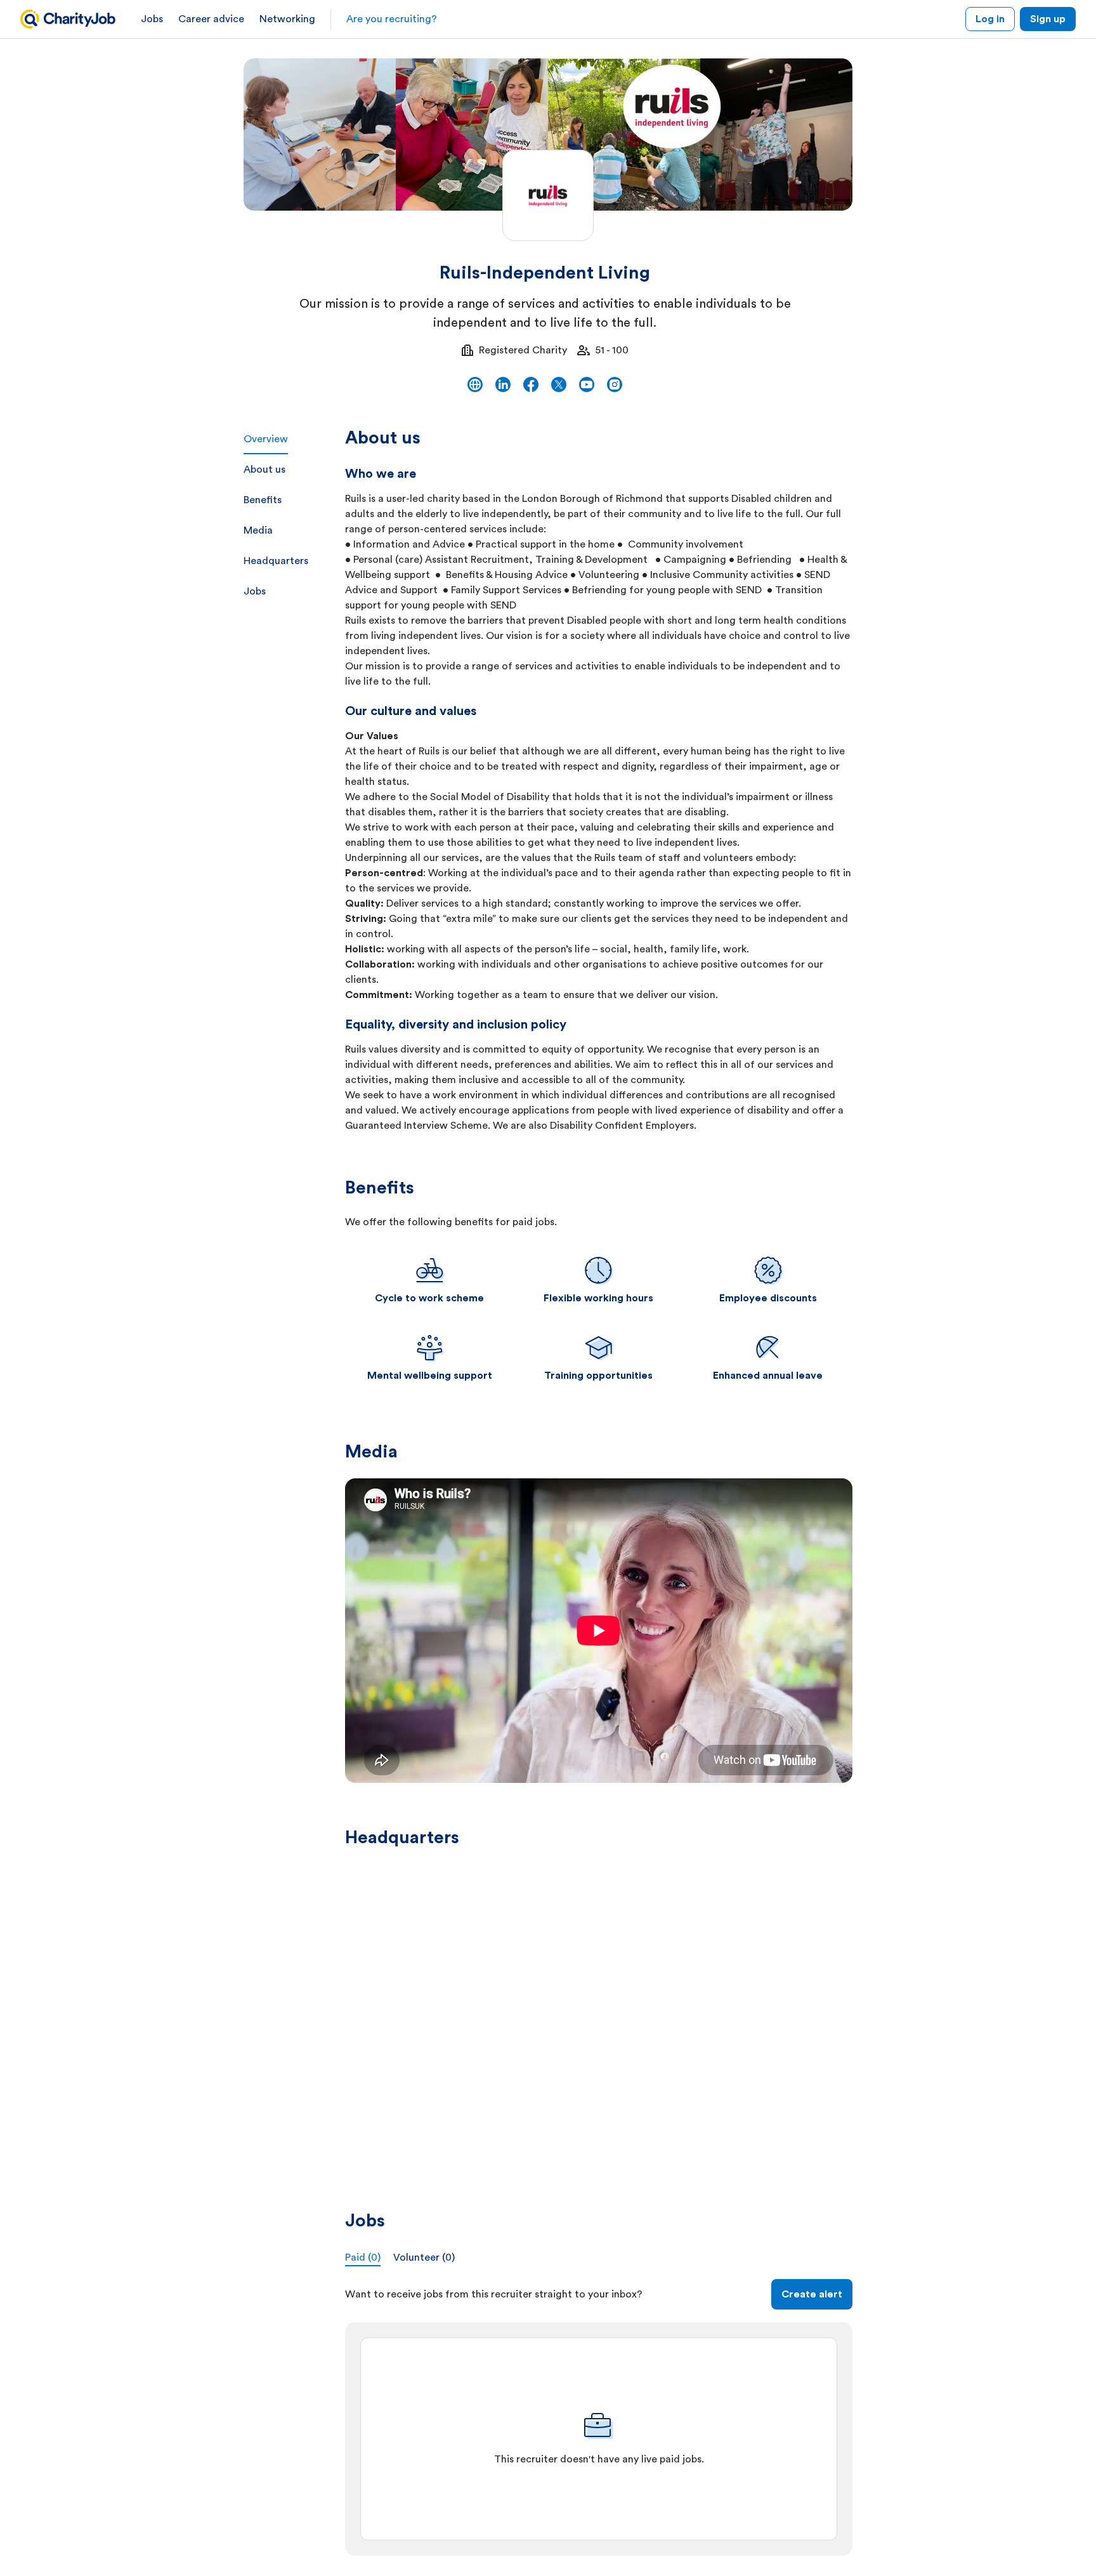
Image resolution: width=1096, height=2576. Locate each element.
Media (258, 530)
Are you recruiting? (392, 19)
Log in (990, 19)
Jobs (152, 19)
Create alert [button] (812, 2294)
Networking (287, 19)
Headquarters (276, 561)
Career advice (211, 19)
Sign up (1048, 19)
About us (264, 470)
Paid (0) (363, 2257)
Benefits (263, 500)
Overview (266, 439)
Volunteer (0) (424, 2257)
